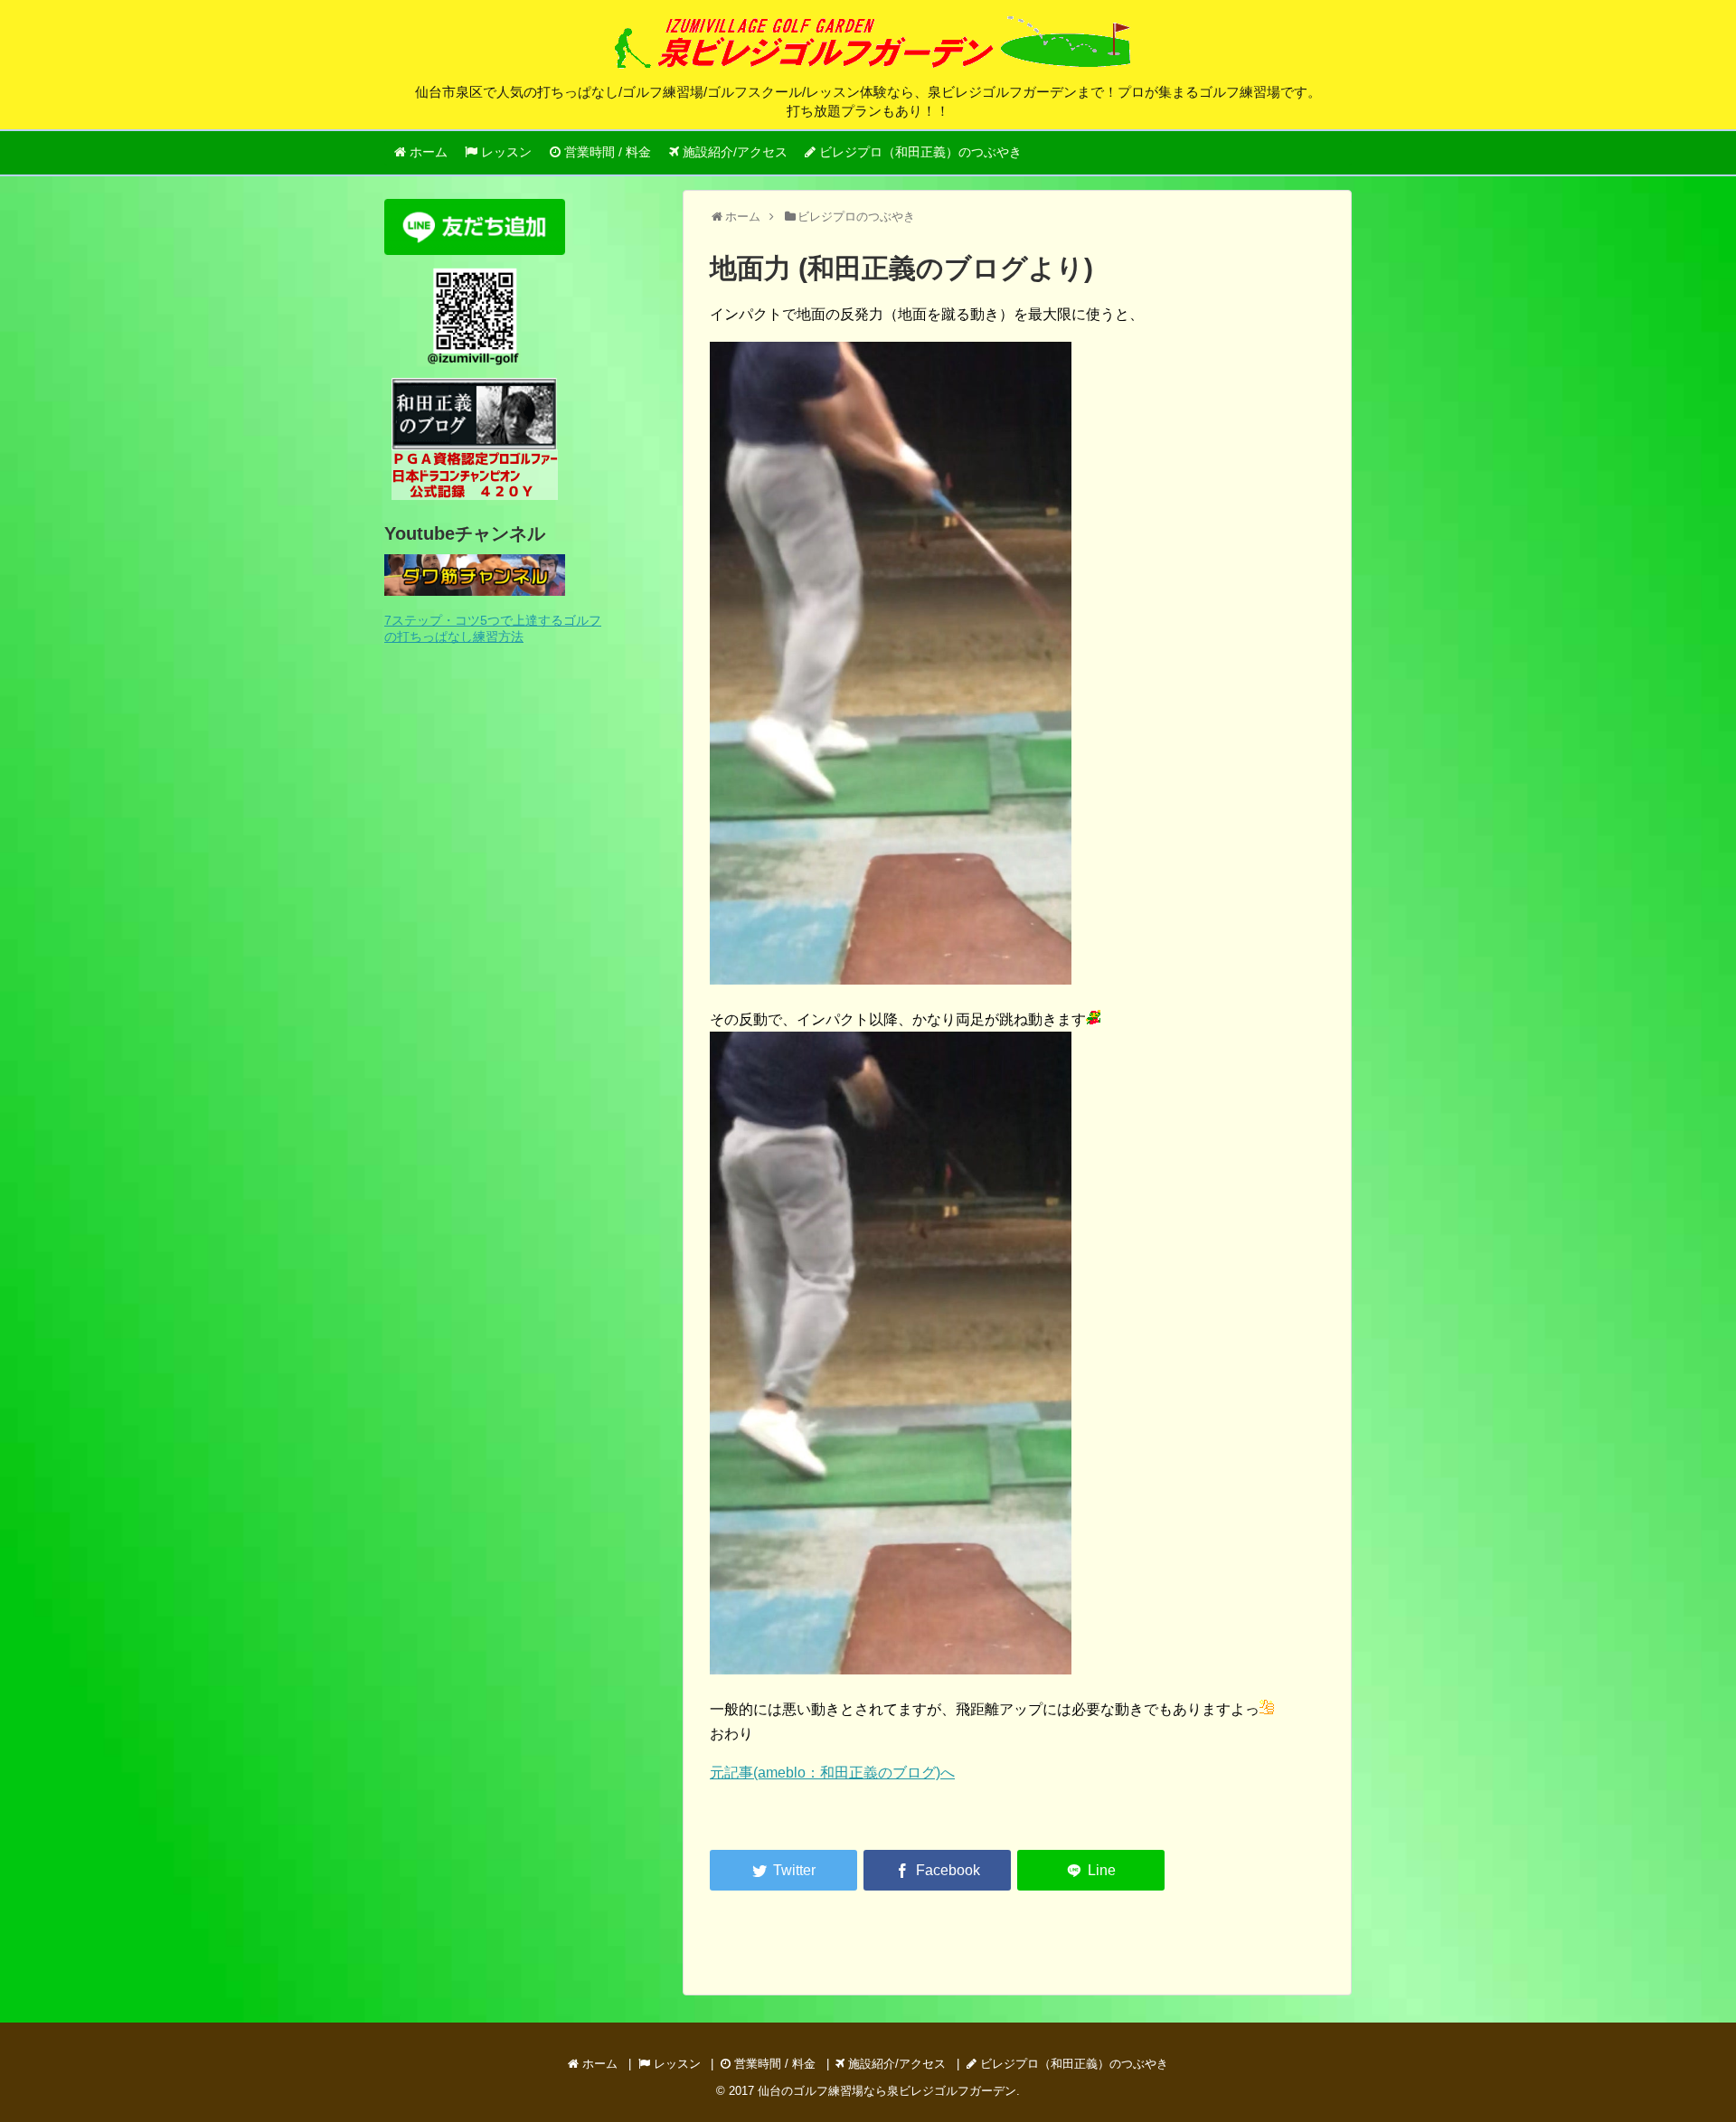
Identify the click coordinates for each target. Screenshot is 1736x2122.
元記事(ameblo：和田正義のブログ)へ (832, 1773)
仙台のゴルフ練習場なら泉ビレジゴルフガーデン (887, 2091)
